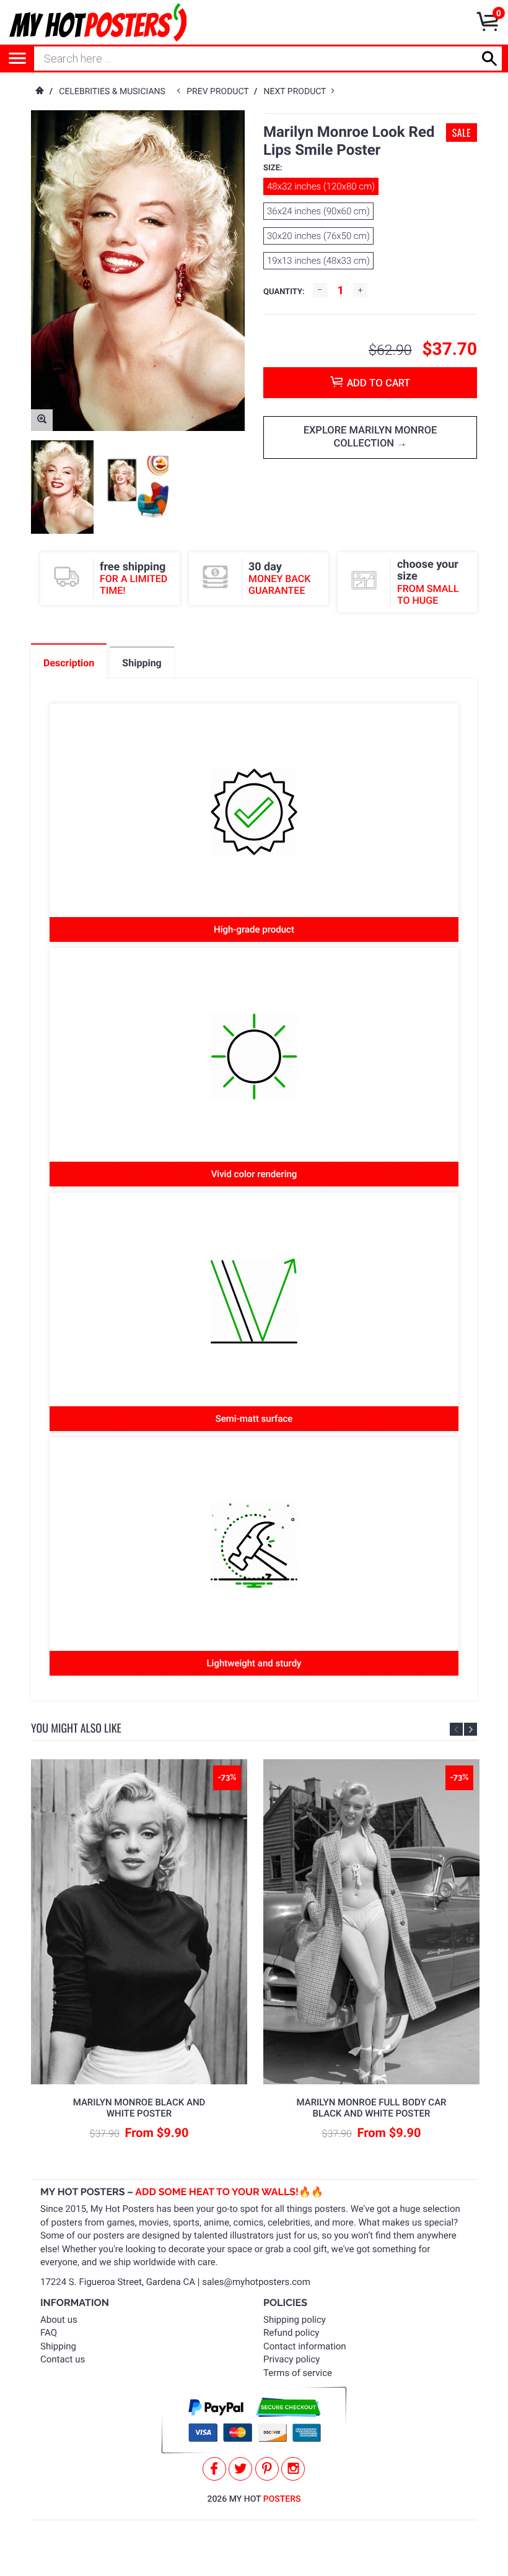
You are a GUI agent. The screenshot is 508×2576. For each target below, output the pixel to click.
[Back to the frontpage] (39, 92)
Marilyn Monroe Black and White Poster (139, 2108)
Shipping (58, 2346)
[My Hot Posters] (98, 22)
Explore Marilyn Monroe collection (370, 437)
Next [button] (471, 1729)
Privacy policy (291, 2359)
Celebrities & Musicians (112, 92)
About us (59, 2320)
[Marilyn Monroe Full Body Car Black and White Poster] (372, 1922)
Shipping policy (295, 2320)
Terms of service (298, 2373)
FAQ (49, 2333)
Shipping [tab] (142, 663)
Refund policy (291, 2333)
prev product (220, 92)
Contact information (305, 2346)
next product (298, 92)
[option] (62, 487)
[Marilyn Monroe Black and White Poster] (139, 1922)
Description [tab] (69, 663)
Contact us (63, 2359)
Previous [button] (456, 1729)
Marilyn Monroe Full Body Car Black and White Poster (371, 2108)
